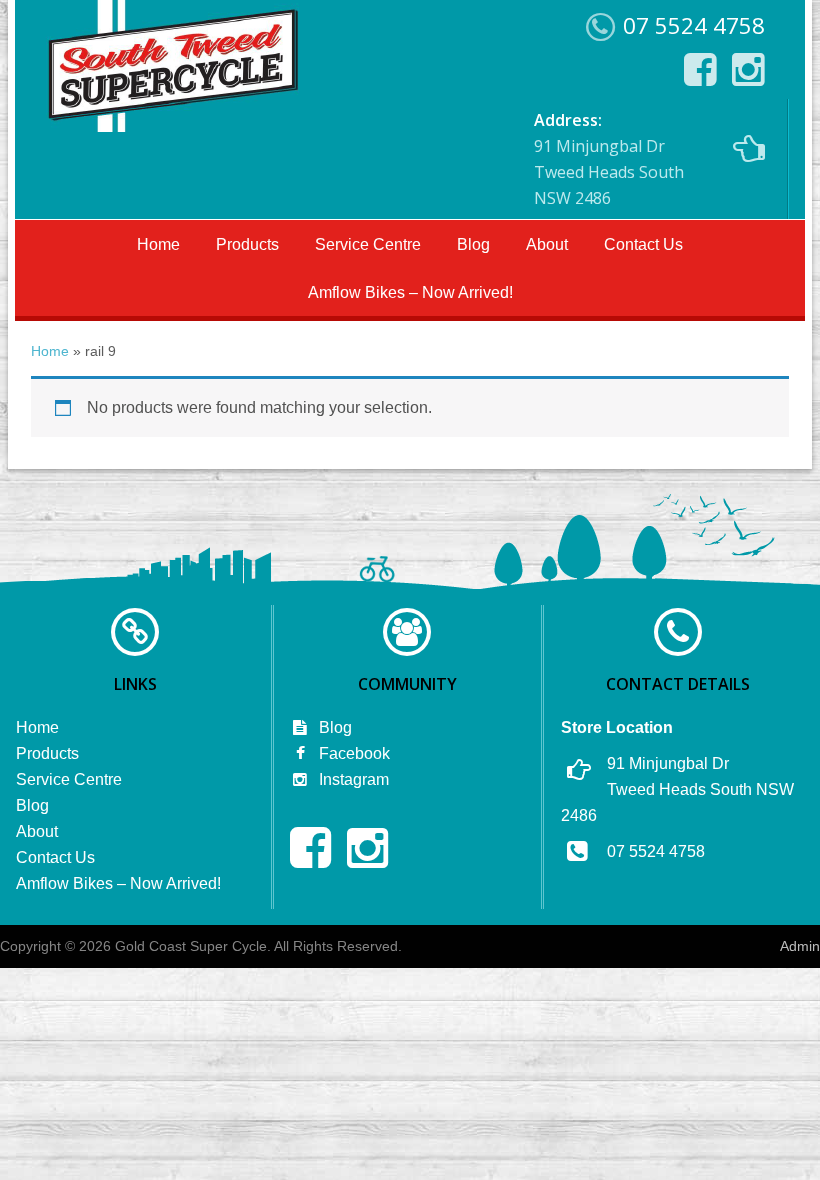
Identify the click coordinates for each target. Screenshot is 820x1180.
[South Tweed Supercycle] (172, 126)
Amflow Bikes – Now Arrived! (410, 292)
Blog (473, 244)
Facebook (352, 753)
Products (247, 244)
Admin (800, 946)
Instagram (352, 779)
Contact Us (643, 244)
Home (158, 244)
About (547, 244)
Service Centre (368, 244)
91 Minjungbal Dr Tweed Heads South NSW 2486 (609, 159)
